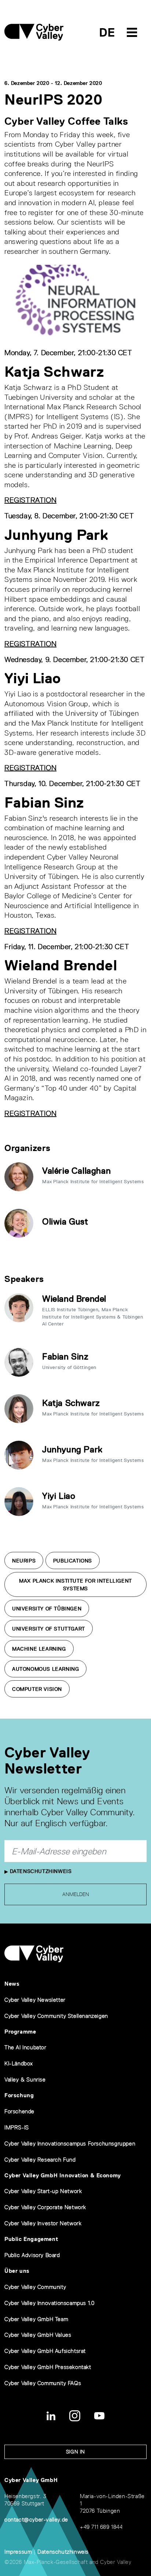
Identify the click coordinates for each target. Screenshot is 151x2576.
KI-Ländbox (19, 2063)
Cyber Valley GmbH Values (38, 2335)
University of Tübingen (47, 1609)
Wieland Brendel (74, 1299)
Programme (20, 2032)
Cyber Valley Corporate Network (45, 2207)
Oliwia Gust (65, 1221)
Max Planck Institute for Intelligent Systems (75, 1585)
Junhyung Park (72, 1449)
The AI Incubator (25, 2047)
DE (107, 32)
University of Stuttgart (49, 1629)
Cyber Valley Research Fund (40, 2160)
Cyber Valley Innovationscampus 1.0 (49, 2303)
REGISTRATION (30, 500)
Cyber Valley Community (35, 2287)
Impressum (18, 2552)
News (12, 1984)
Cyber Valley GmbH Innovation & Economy (63, 2175)
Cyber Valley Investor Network (43, 2223)
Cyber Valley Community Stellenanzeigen (56, 2016)
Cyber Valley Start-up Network (43, 2191)
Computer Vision (37, 1689)
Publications (73, 1561)
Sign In (75, 2452)
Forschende (19, 2111)
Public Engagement (31, 2239)
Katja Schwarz (71, 1403)
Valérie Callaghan (76, 1171)
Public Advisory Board (32, 2255)
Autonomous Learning (45, 1669)
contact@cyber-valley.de (36, 2519)
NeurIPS (24, 1561)
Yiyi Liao (59, 1496)
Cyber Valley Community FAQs (43, 2383)
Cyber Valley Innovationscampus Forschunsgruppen (70, 2143)
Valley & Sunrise (25, 2079)
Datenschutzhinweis (40, 1871)
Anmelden (76, 1894)
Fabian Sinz (65, 1356)
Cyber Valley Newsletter (35, 2000)
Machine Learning (39, 1649)
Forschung (19, 2095)
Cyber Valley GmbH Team (36, 2319)
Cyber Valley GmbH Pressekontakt (48, 2367)
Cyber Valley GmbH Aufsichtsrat (45, 2351)
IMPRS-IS (17, 2127)
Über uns (17, 2271)
